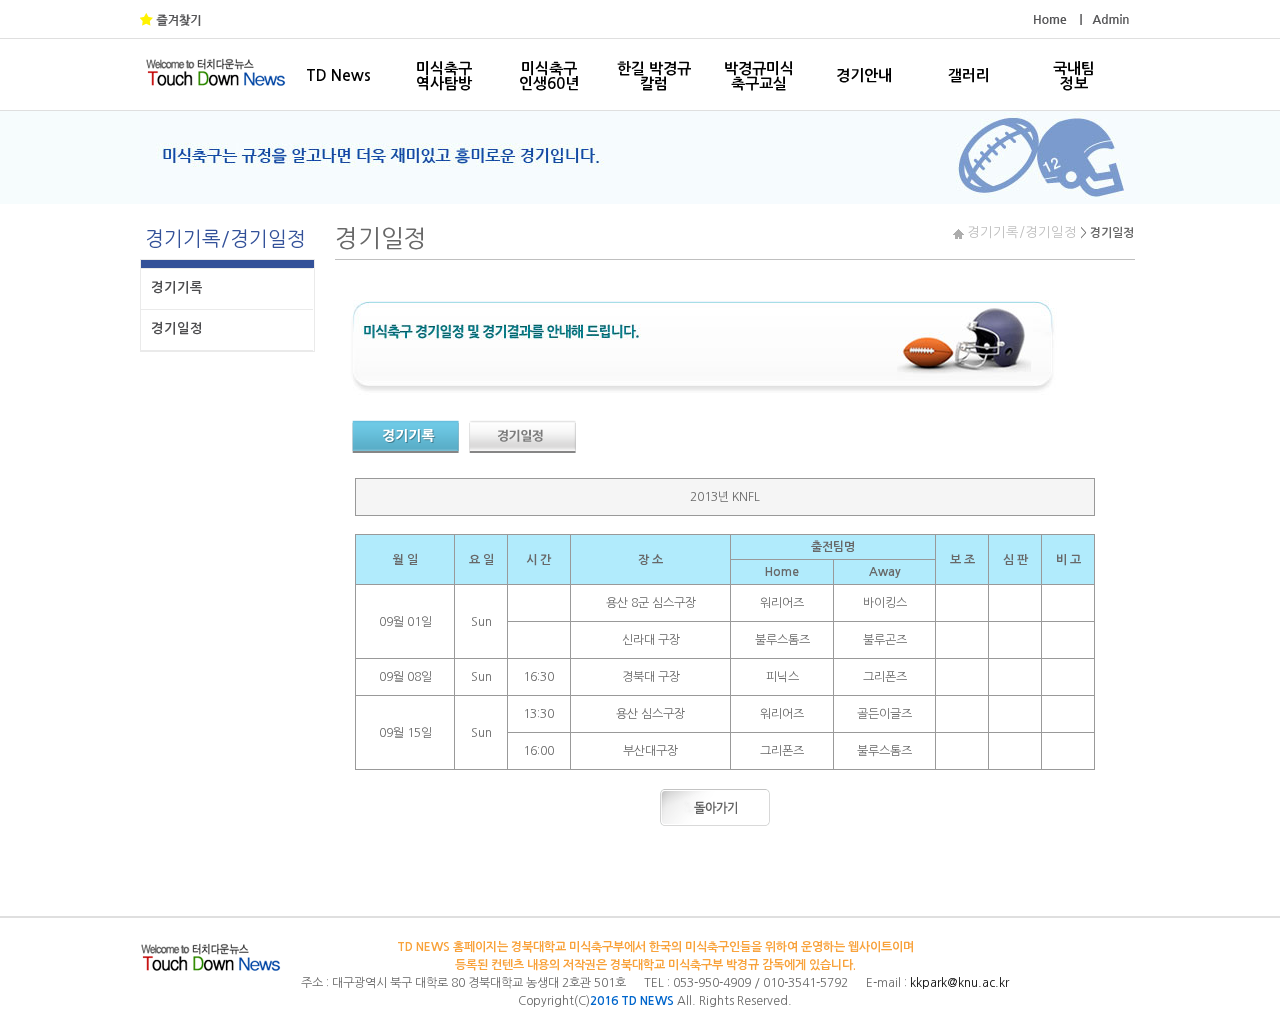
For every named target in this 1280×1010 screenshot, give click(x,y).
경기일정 (177, 328)
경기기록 (177, 287)
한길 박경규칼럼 (654, 76)
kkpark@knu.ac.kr (959, 983)
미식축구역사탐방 (444, 76)
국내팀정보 (1074, 76)
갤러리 (969, 75)
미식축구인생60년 (549, 76)
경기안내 (864, 75)
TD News (338, 75)
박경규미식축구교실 (759, 76)
